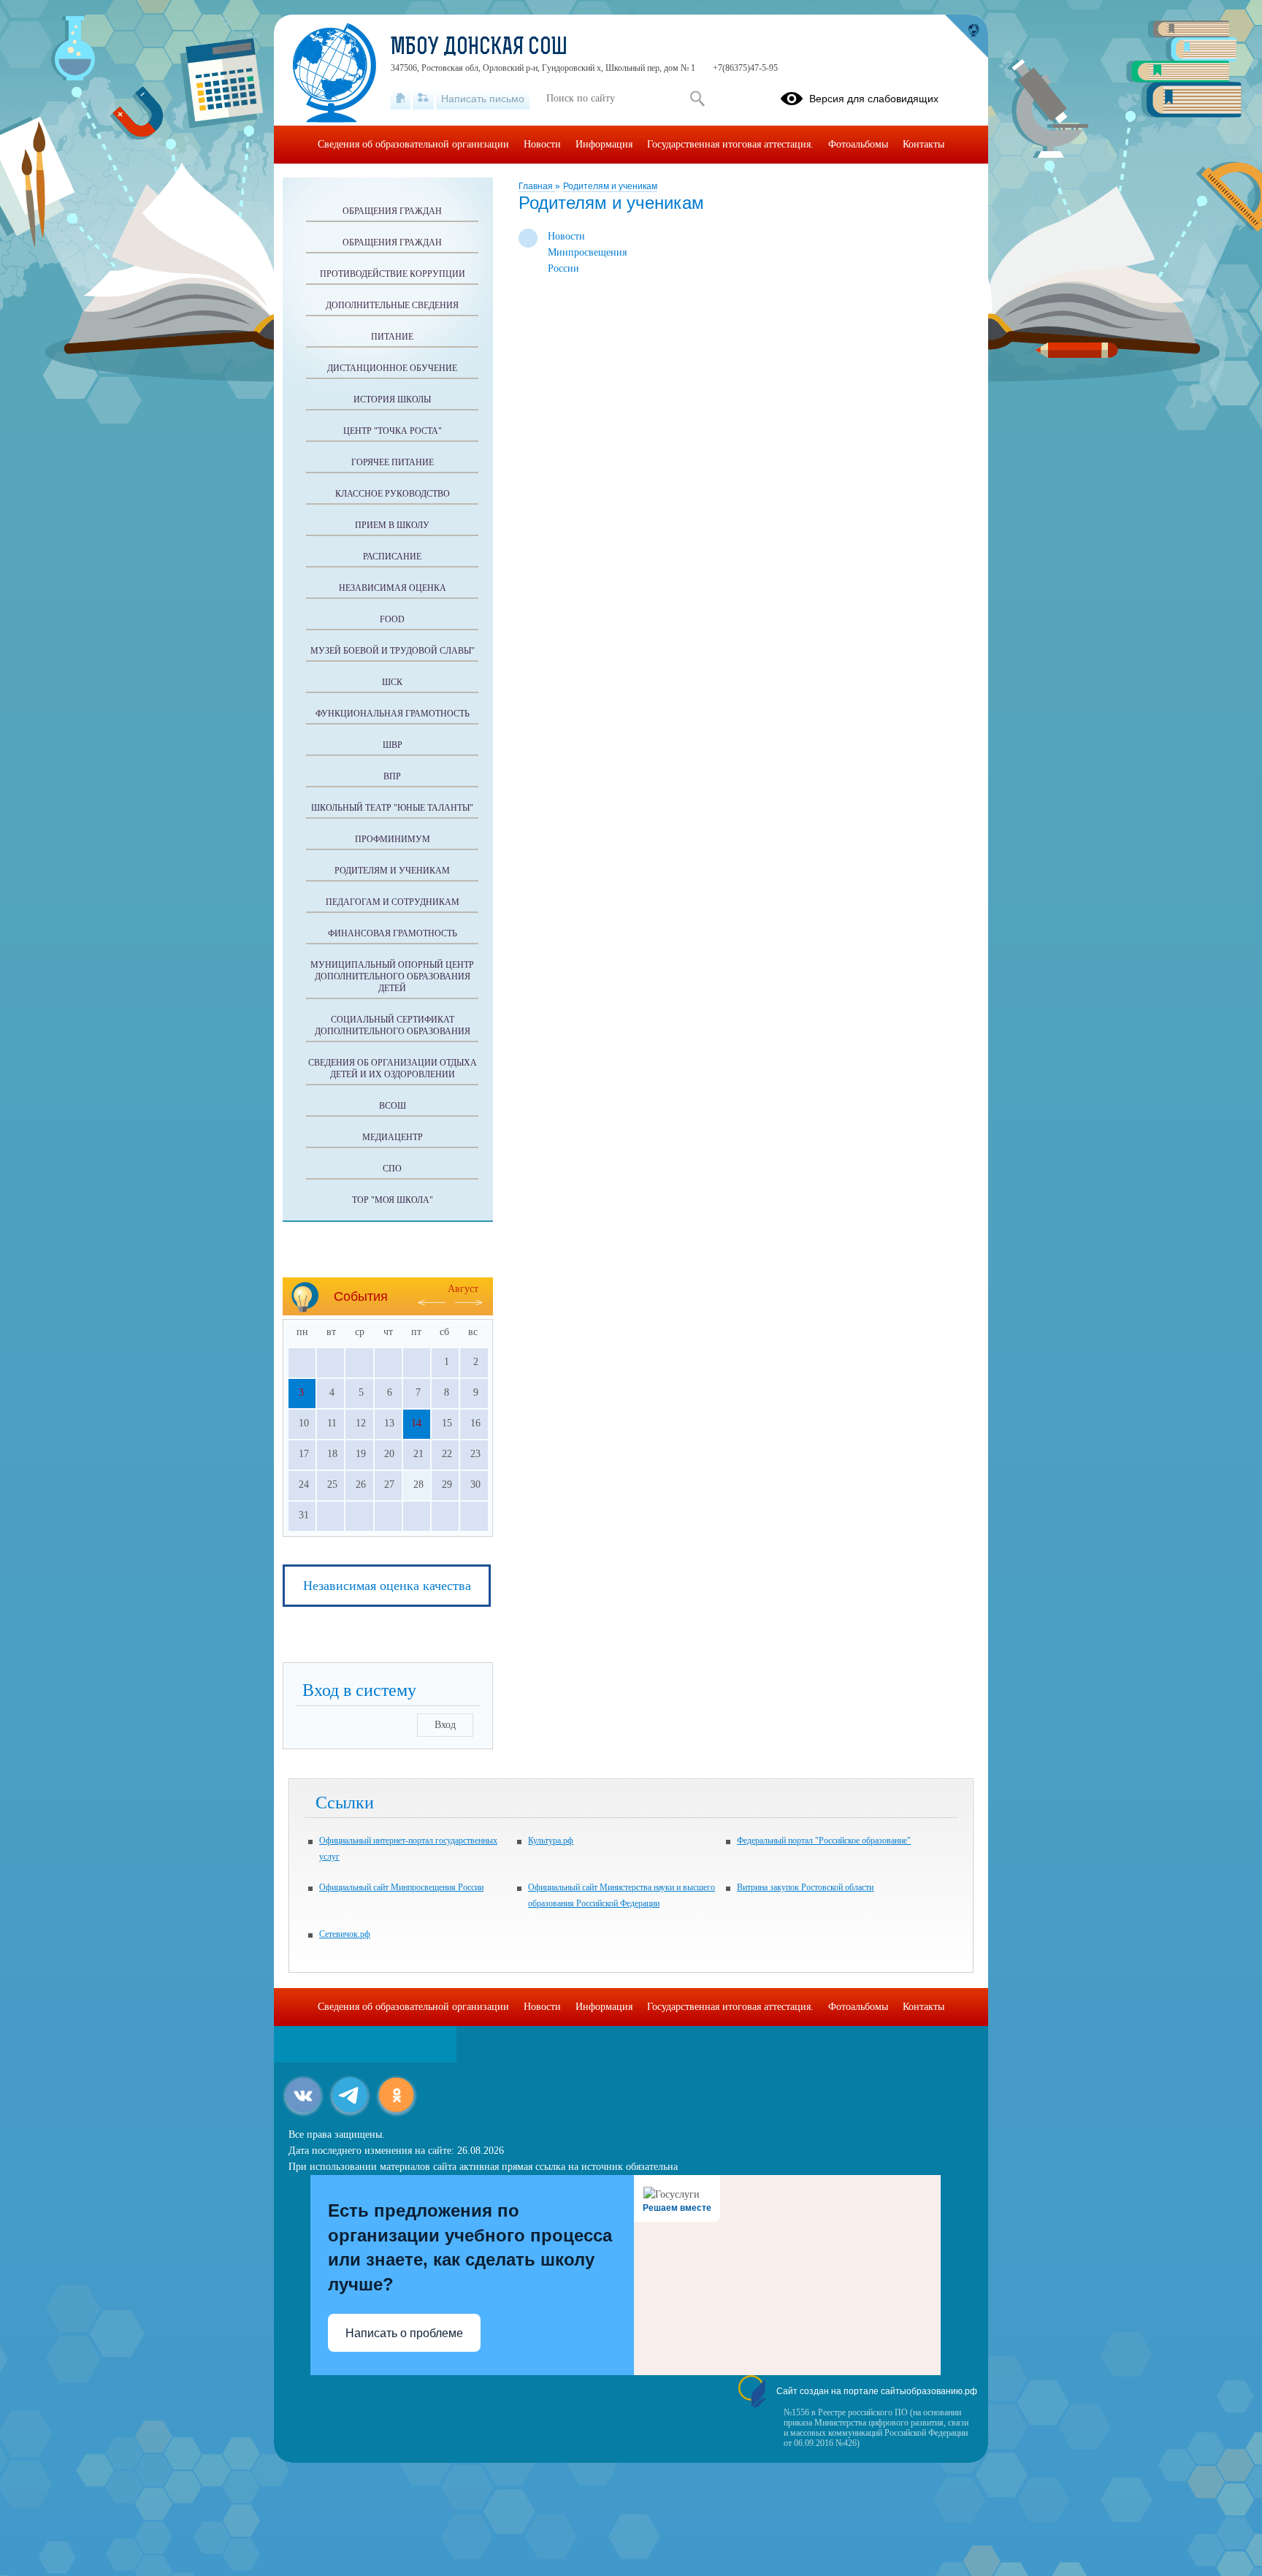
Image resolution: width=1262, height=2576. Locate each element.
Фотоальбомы (858, 144)
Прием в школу (392, 525)
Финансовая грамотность (393, 933)
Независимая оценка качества (387, 1586)
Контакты (923, 144)
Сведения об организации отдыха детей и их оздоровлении (393, 1069)
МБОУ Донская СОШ (479, 48)
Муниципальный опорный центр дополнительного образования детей (392, 976)
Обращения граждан (392, 211)
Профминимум (393, 839)
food (392, 619)
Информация (604, 144)
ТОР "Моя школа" (393, 1200)
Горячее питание (393, 462)
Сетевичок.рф (345, 1934)
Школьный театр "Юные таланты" (392, 808)
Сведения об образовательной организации (413, 144)
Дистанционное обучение (392, 368)
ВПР (392, 776)
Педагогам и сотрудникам (393, 902)
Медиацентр (393, 1137)
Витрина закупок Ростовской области (805, 1887)
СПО (392, 1169)
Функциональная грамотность (393, 714)
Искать (697, 99)
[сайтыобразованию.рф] (966, 37)
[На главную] (401, 99)
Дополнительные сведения (392, 305)
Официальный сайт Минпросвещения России (401, 1887)
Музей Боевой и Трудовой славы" (393, 651)
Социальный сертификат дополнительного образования (393, 1025)
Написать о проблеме (404, 2333)
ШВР (393, 745)
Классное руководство (393, 494)
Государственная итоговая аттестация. (730, 144)
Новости (542, 144)
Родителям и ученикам (610, 186)
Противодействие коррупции (393, 274)
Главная (537, 186)
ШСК (392, 682)
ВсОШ (393, 1106)
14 (416, 1423)
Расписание (392, 557)
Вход (445, 1725)
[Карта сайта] (423, 99)
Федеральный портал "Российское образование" (824, 1841)
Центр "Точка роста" (393, 431)
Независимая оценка (393, 588)
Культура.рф (551, 1841)
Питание (392, 337)
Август (463, 1289)
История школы (392, 400)
